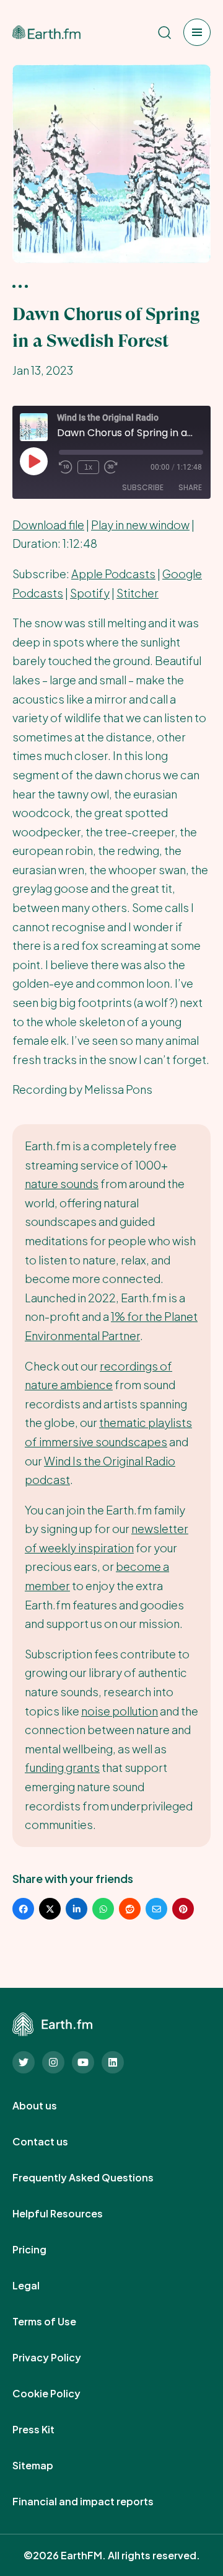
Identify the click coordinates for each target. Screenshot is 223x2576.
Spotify (90, 593)
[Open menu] (197, 32)
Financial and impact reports (97, 2502)
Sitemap (46, 2466)
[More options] (20, 285)
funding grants (62, 1767)
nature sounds (62, 1183)
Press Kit (47, 2430)
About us (48, 2106)
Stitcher (138, 593)
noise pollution (120, 1711)
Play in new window (140, 525)
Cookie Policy (60, 2394)
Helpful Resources (71, 2214)
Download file (48, 525)
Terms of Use (58, 2322)
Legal (40, 2286)
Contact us (54, 2142)
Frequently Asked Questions (97, 2178)
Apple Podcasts (113, 574)
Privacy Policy (60, 2358)
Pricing (43, 2250)
